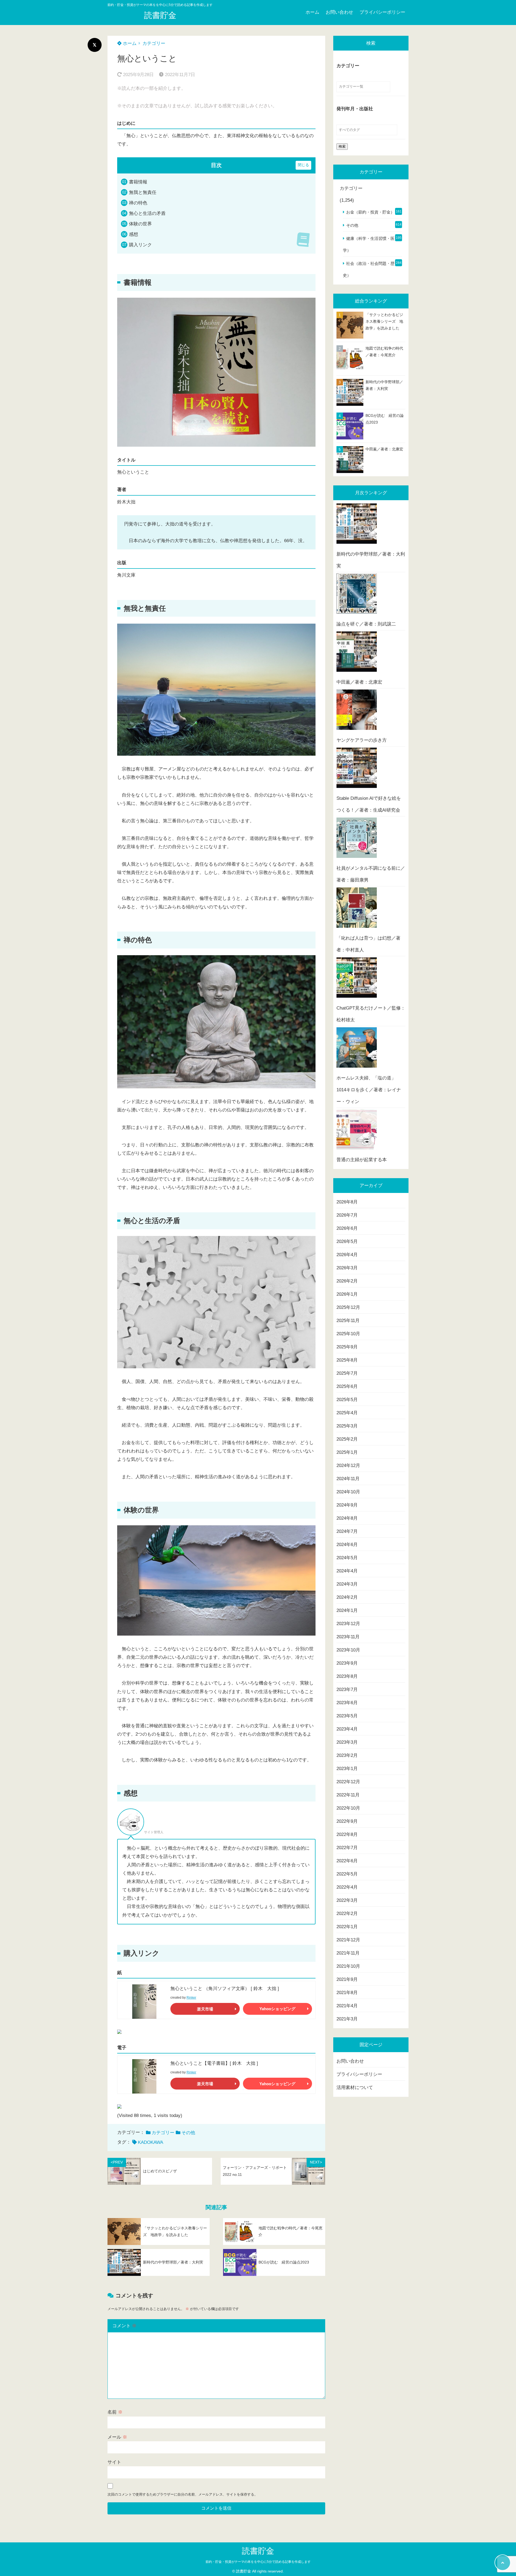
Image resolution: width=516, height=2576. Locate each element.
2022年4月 (347, 1887)
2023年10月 (348, 1650)
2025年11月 (348, 1321)
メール (117, 2437)
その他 (188, 2133)
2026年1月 (347, 1294)
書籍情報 (138, 182)
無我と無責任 (143, 192)
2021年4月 (347, 2006)
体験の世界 (140, 224)
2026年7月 (347, 1215)
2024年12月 (348, 1465)
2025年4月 (347, 1413)
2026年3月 (347, 1268)
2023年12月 (348, 1624)
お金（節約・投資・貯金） (370, 212)
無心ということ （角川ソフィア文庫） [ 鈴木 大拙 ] (225, 1989)
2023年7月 (347, 1689)
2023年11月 (348, 1637)
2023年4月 (347, 1729)
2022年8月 (347, 1834)
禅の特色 (138, 203)
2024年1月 (347, 1610)
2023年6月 (347, 1703)
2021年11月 (348, 1953)
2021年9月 (347, 1979)
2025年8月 (347, 1360)
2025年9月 (347, 1347)
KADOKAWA (150, 2142)
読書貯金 (160, 15)
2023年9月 (347, 1663)
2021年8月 (347, 1993)
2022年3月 (347, 1900)
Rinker (191, 1998)
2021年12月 (348, 1940)
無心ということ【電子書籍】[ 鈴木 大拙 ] (214, 2063)
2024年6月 (347, 1545)
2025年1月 (347, 1452)
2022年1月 (347, 1927)
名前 (115, 2412)
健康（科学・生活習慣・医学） (369, 244)
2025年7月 (347, 1373)
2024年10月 (348, 1492)
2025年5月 (347, 1400)
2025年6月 (347, 1386)
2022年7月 (347, 1848)
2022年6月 (347, 1861)
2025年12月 (348, 1307)
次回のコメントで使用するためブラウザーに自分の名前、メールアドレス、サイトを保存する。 (183, 2494)
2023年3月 (347, 1742)
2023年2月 (347, 1755)
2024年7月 (347, 1531)
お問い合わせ (339, 12)
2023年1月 (347, 1769)
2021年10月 (348, 1966)
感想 (134, 234)
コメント (124, 2326)
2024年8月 (347, 1518)
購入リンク (140, 245)
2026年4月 (347, 1255)
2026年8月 (347, 1202)
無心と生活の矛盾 (147, 213)
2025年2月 (347, 1439)
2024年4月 (347, 1571)
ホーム (312, 12)
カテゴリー (154, 43)
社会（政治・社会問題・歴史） (369, 269)
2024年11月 (348, 1479)
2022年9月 (347, 1821)
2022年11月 (348, 1795)
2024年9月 (347, 1505)
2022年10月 (348, 1808)
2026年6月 (347, 1228)
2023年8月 (347, 1676)
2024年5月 (347, 1558)
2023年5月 (347, 1716)
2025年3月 (347, 1426)
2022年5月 (347, 1874)
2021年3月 (347, 2019)
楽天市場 (205, 2009)
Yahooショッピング (277, 2009)
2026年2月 (347, 1281)
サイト (114, 2462)
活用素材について (355, 2088)
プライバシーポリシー (382, 12)
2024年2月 (347, 1597)
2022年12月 (348, 1782)
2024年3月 (347, 1584)
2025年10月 (348, 1334)
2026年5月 (347, 1241)
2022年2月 (347, 1914)
